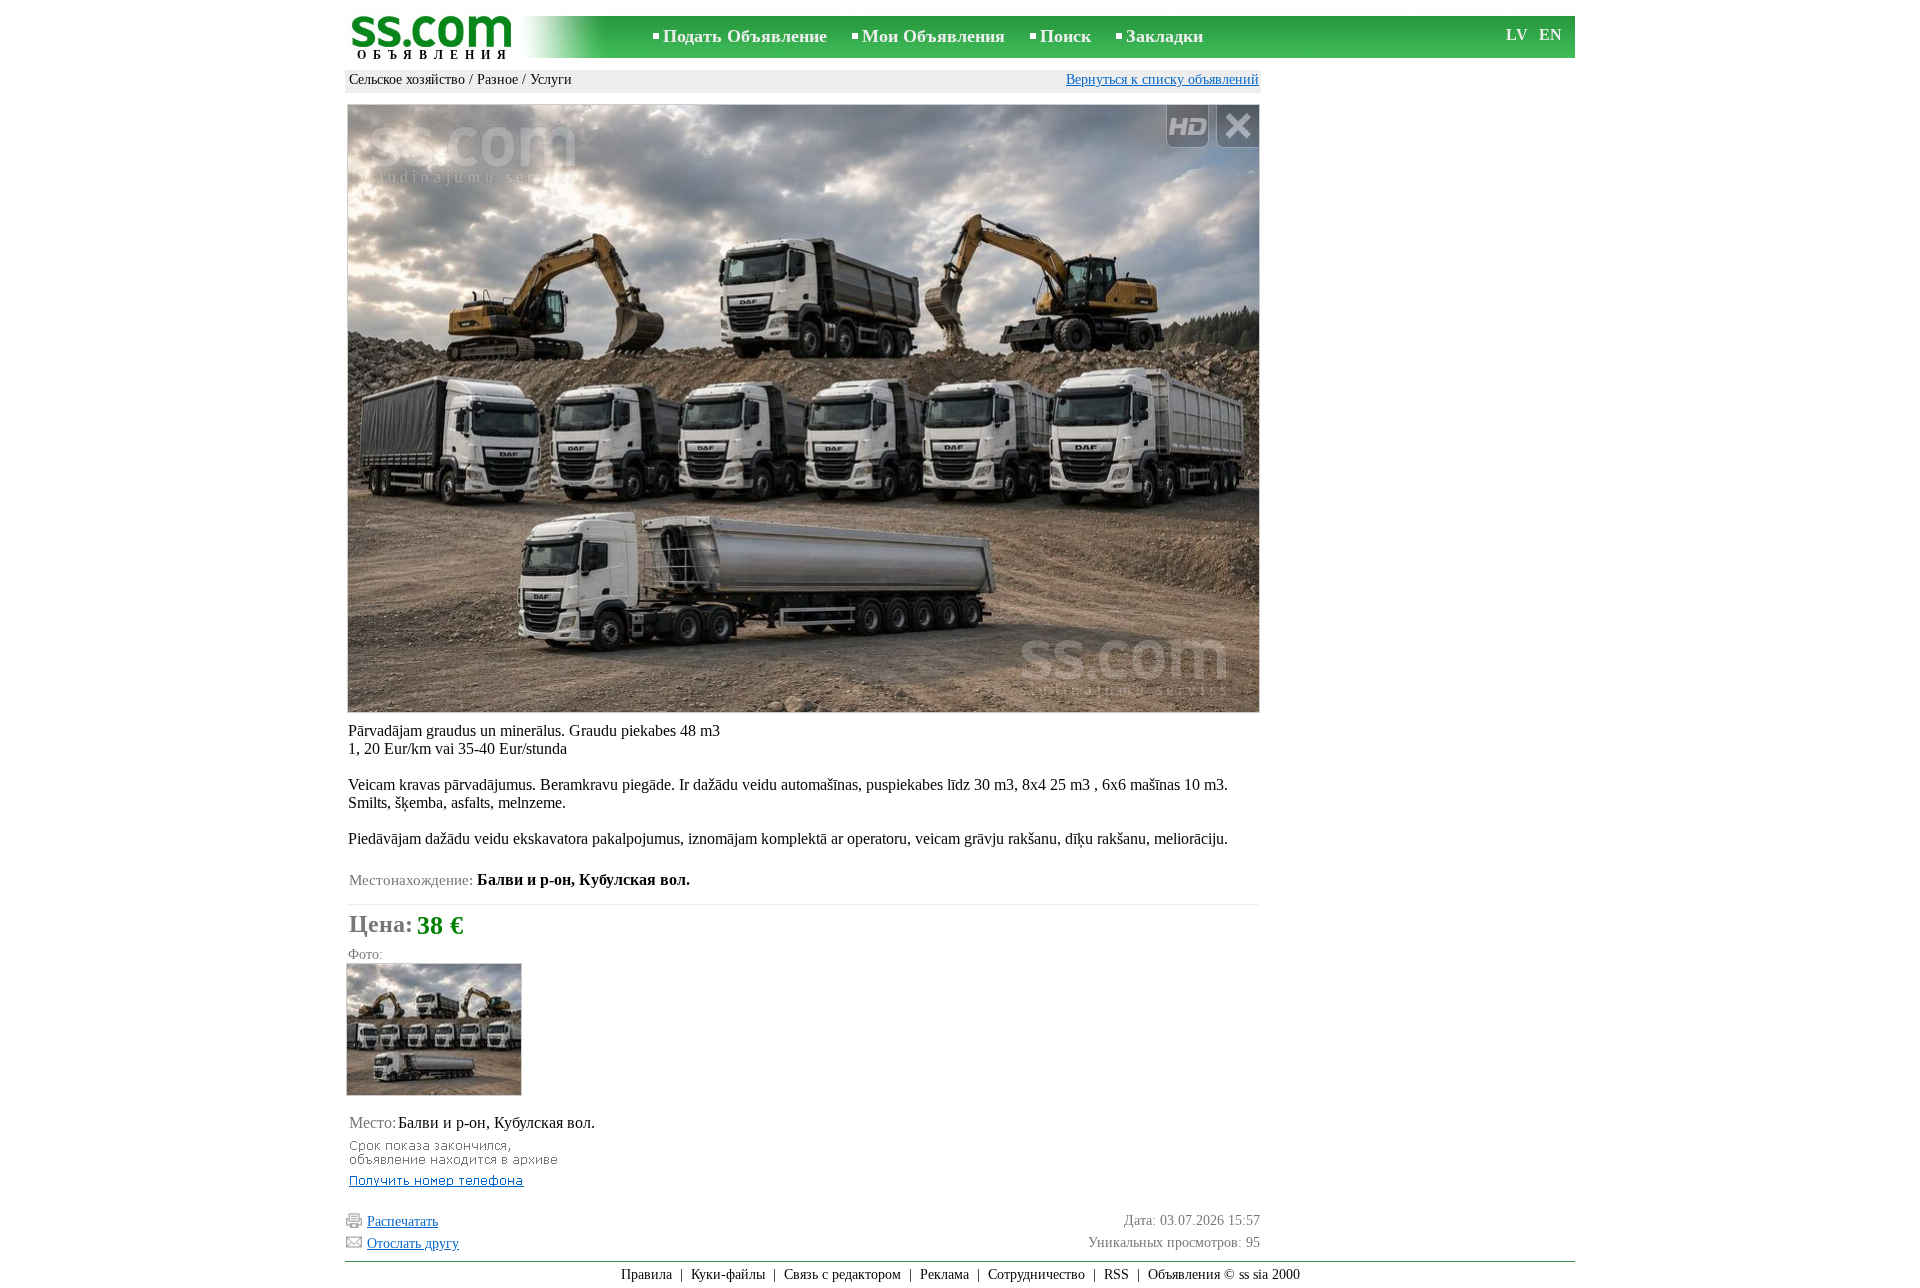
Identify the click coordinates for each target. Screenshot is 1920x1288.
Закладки (1164, 36)
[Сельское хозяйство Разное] (433, 1029)
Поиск (1065, 36)
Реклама (944, 1274)
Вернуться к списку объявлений (1162, 79)
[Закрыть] (1237, 126)
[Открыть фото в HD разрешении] (803, 408)
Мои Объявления (933, 36)
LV (1517, 34)
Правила (646, 1274)
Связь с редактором (842, 1274)
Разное (497, 79)
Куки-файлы (728, 1274)
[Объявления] (435, 38)
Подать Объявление (745, 36)
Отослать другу (413, 1243)
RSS (1116, 1274)
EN (1550, 34)
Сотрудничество (1036, 1274)
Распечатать (402, 1221)
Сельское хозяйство (407, 79)
